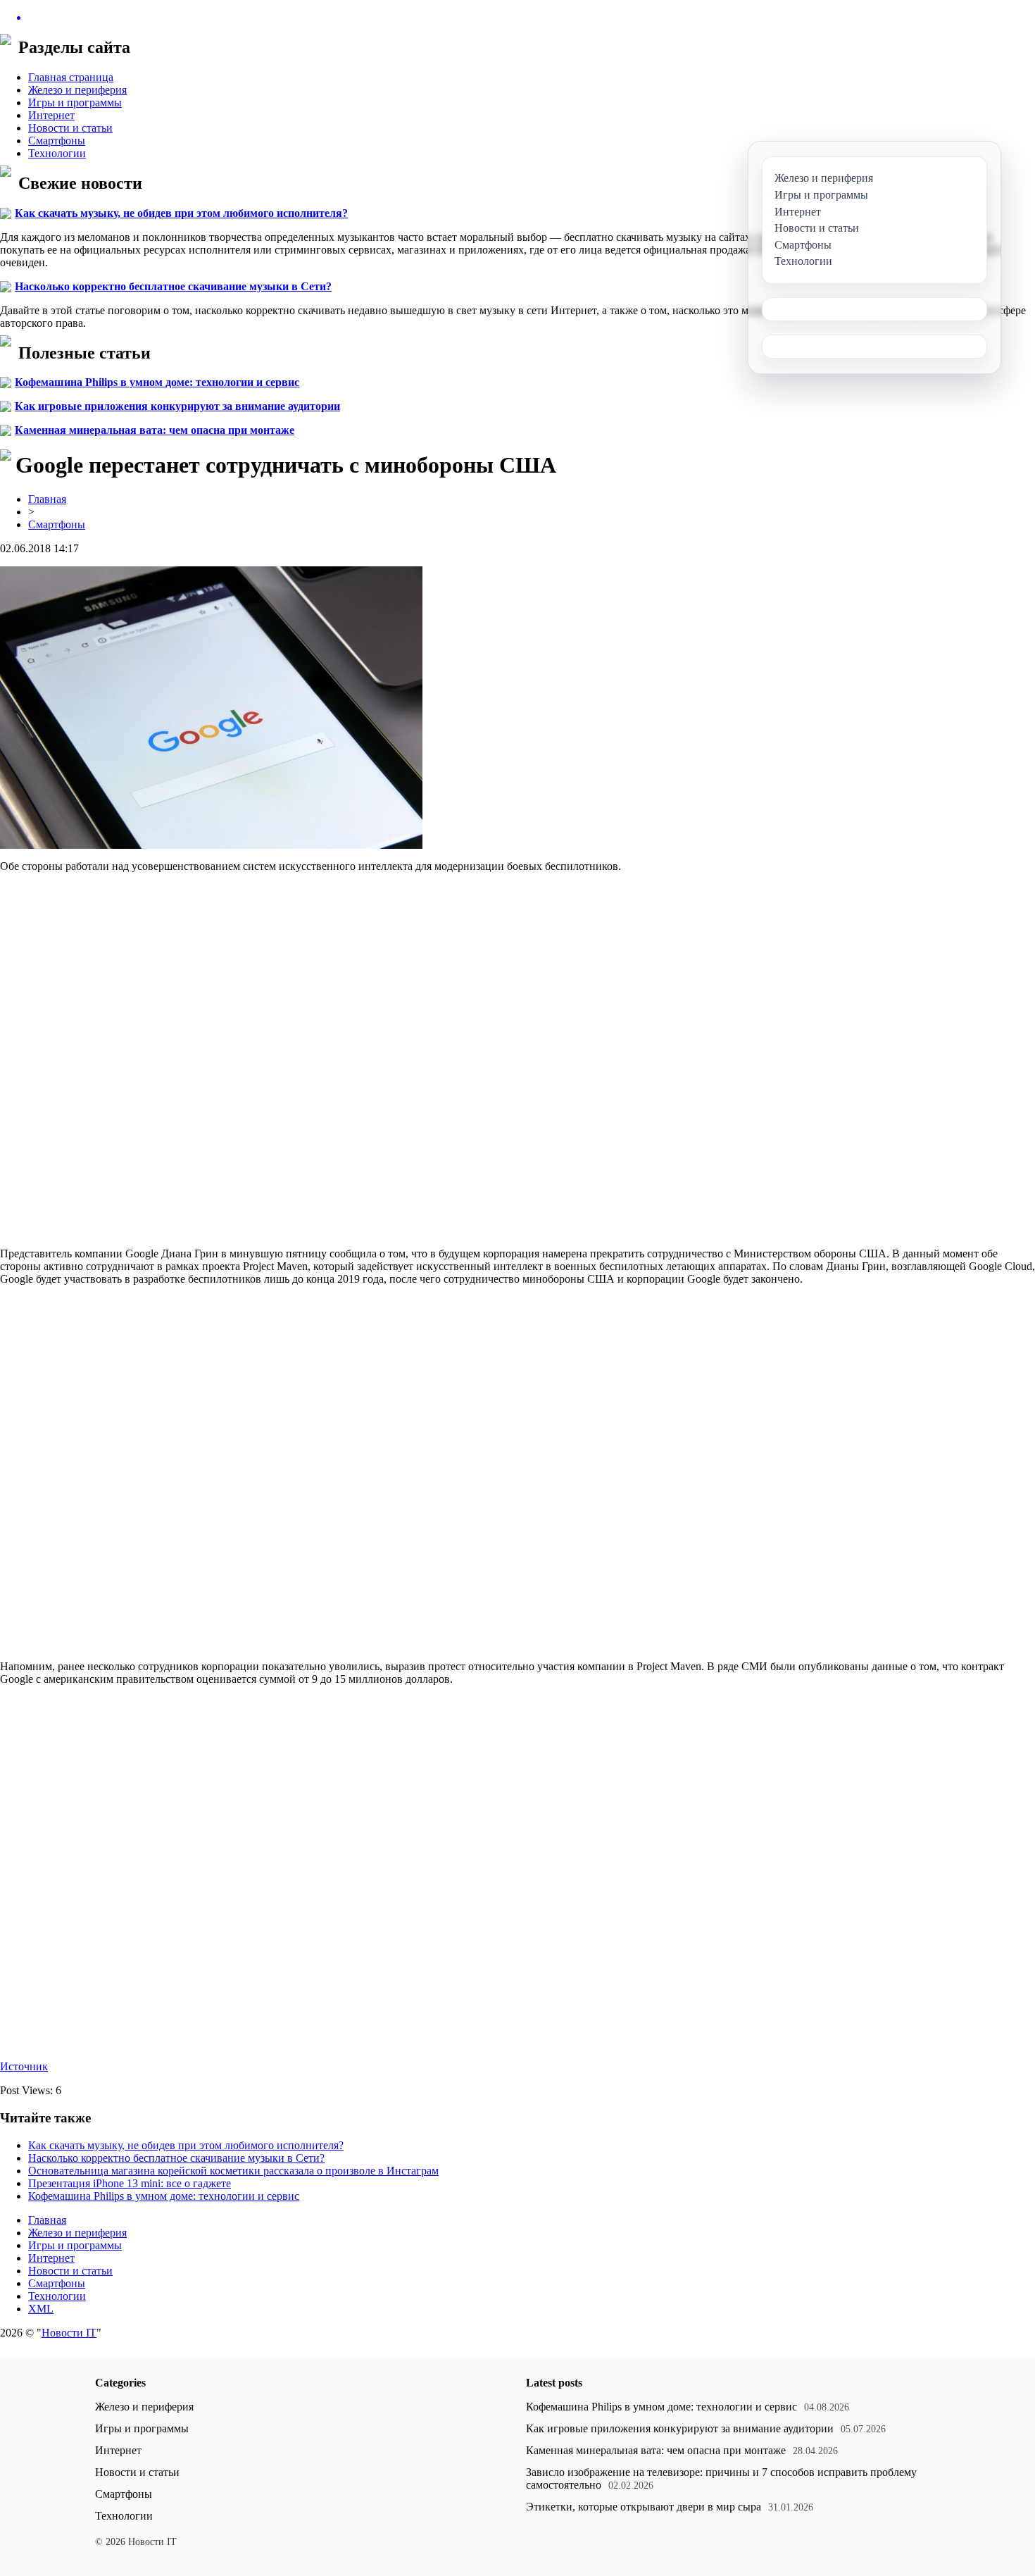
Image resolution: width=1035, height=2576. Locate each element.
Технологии (57, 153)
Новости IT (69, 2333)
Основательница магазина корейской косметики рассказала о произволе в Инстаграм (233, 2171)
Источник (24, 2066)
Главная (47, 499)
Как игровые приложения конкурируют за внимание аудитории (177, 406)
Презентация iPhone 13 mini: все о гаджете (130, 2183)
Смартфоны (57, 141)
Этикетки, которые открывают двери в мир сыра (644, 2507)
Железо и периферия (77, 90)
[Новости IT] (517, 18)
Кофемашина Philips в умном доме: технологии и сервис (157, 382)
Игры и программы (75, 102)
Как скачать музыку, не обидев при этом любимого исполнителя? (181, 213)
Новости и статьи (70, 128)
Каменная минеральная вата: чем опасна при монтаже (155, 430)
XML (41, 2309)
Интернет (51, 115)
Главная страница (71, 77)
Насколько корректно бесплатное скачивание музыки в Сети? (173, 286)
